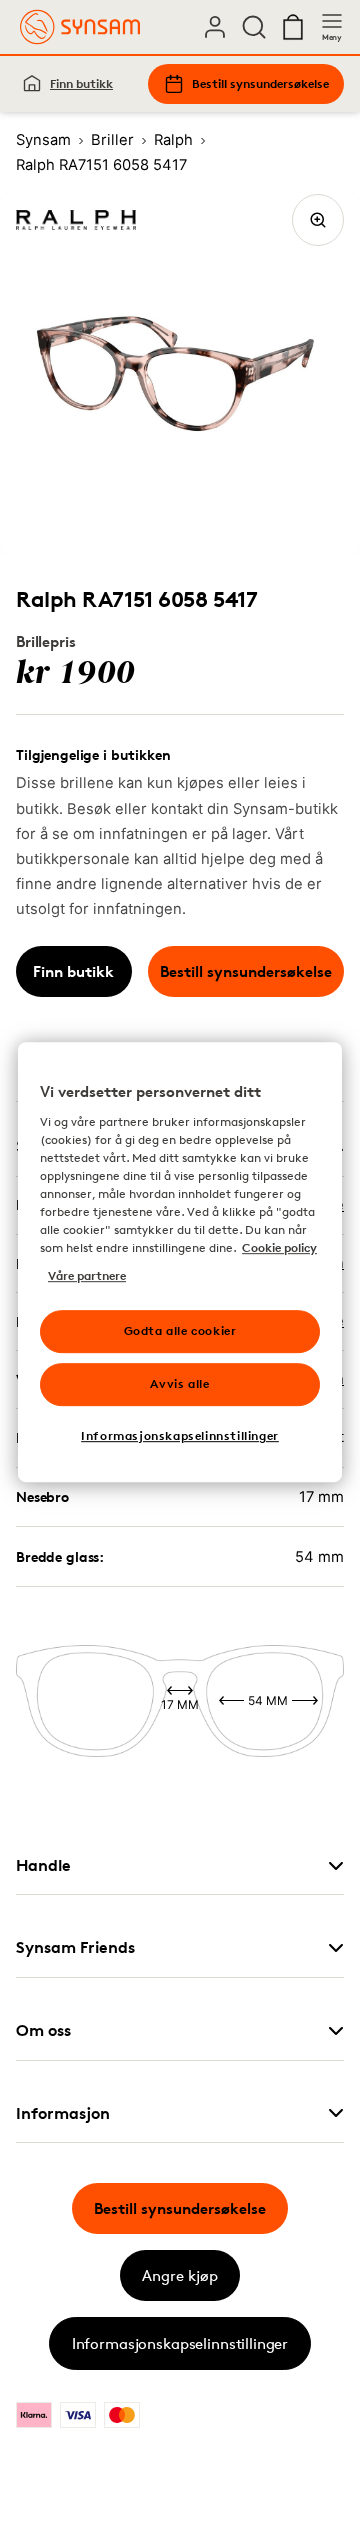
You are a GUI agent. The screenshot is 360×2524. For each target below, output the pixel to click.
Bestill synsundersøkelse (260, 83)
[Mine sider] (215, 27)
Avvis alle (179, 1383)
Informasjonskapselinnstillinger (180, 2343)
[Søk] (254, 27)
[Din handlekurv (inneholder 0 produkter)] (293, 27)
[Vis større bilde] (318, 220)
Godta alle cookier (180, 1330)
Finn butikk (81, 83)
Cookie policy (279, 1247)
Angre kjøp (180, 2275)
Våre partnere (87, 1275)
